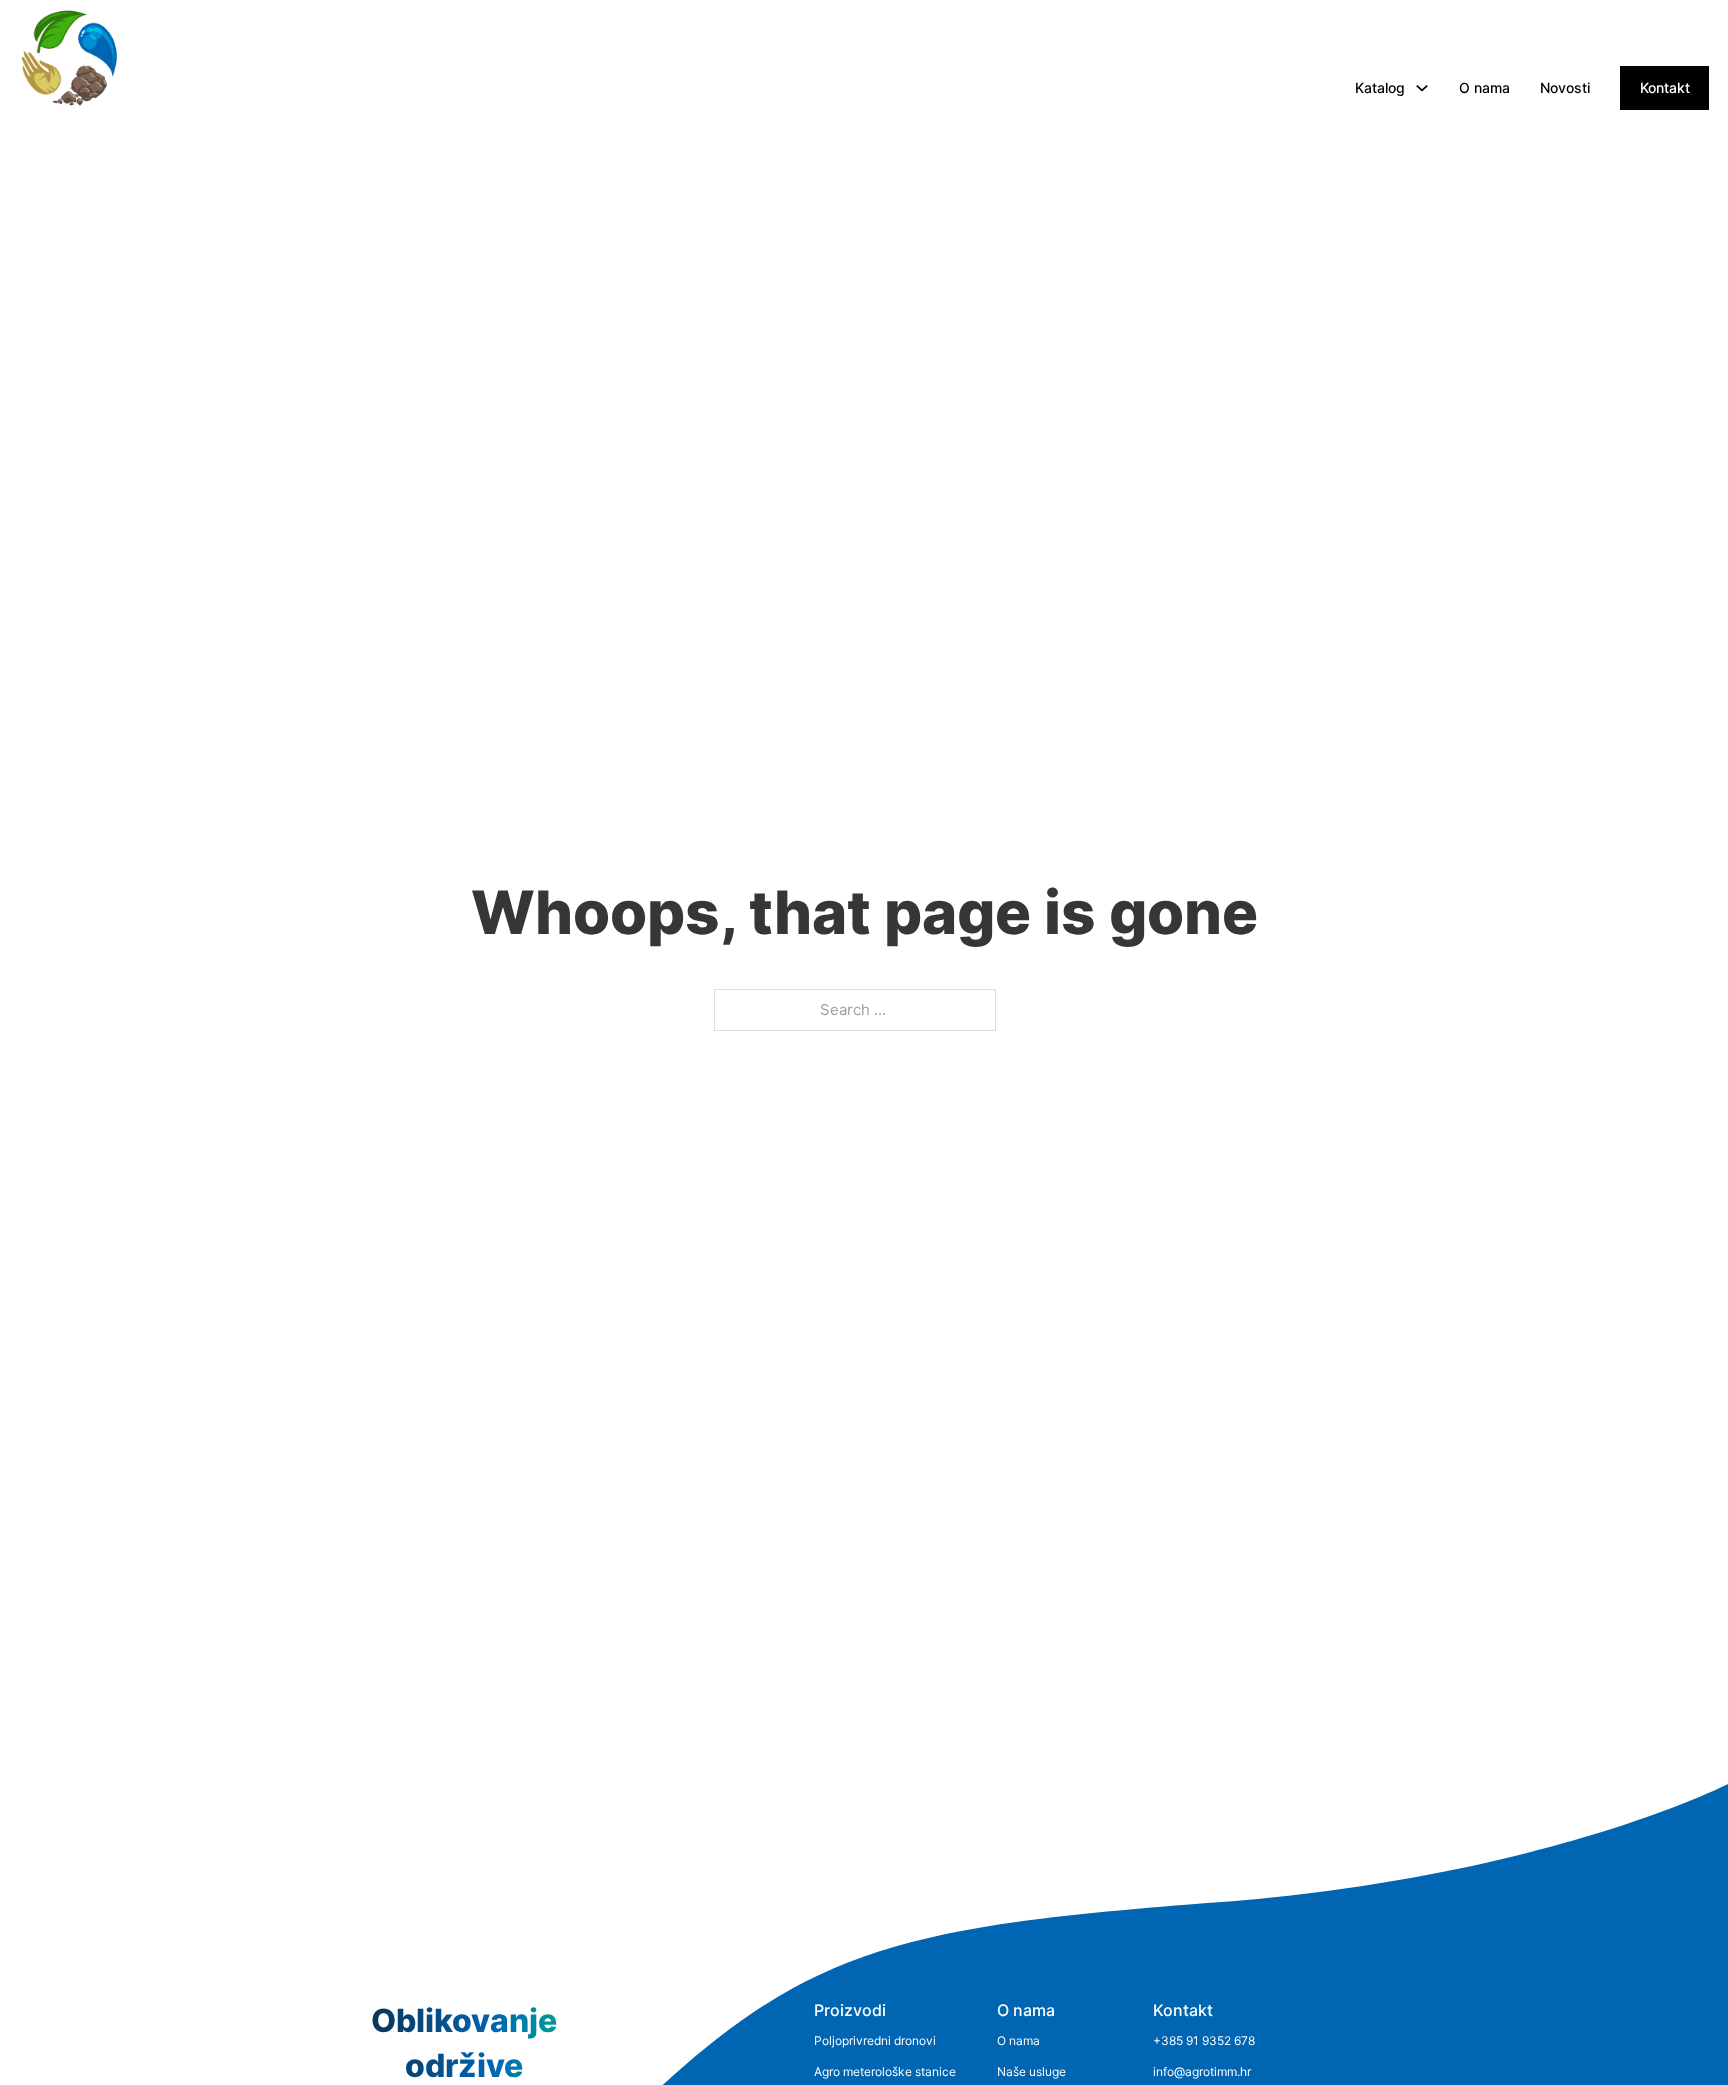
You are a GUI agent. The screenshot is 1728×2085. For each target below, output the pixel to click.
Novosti (1565, 87)
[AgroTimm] (69, 58)
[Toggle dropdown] (1422, 88)
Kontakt (1665, 87)
